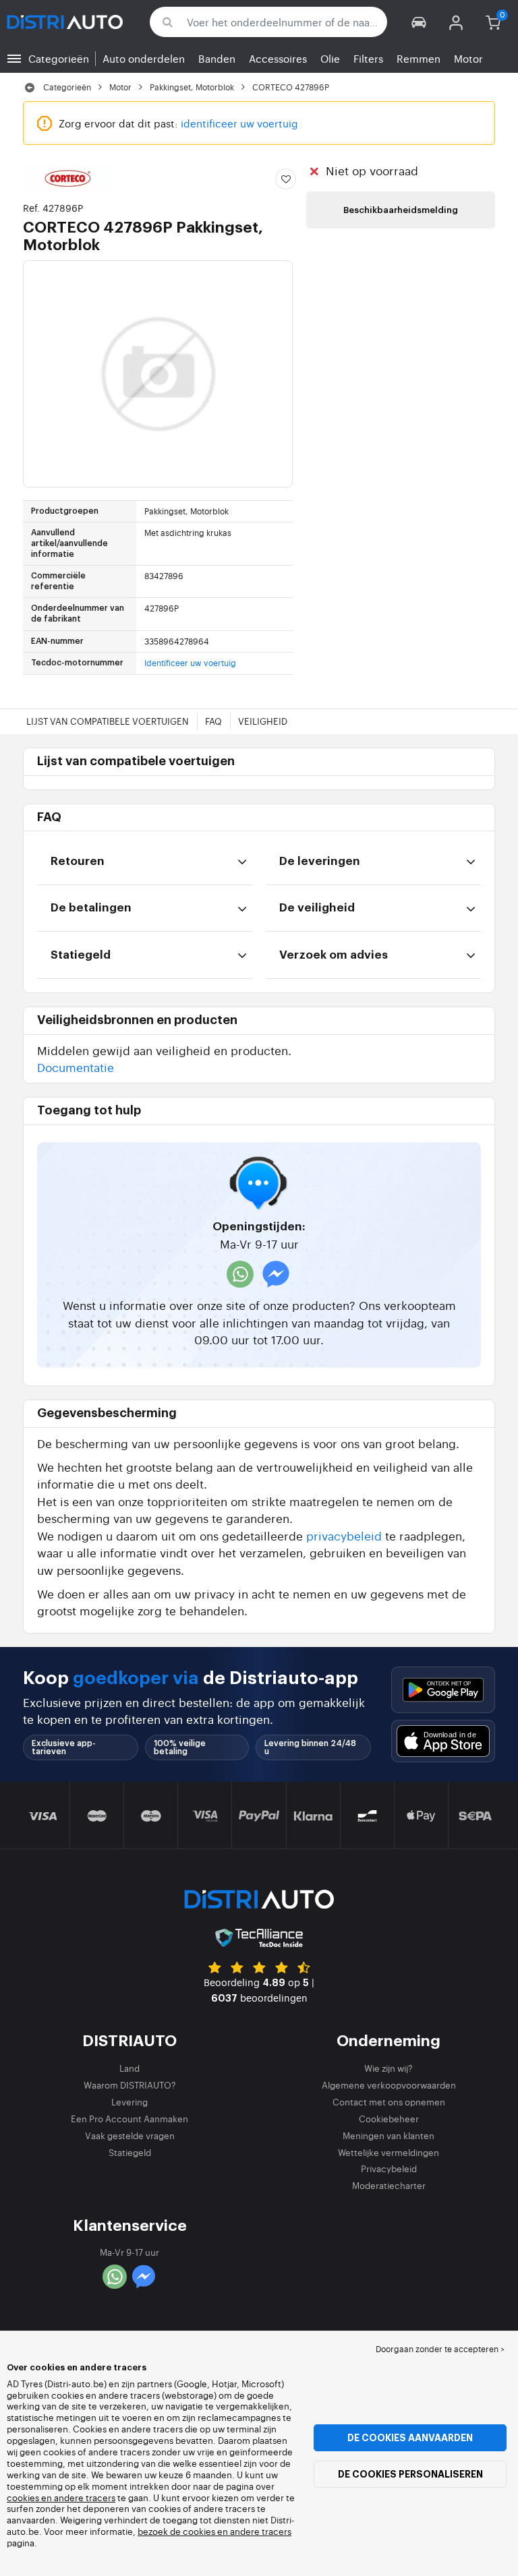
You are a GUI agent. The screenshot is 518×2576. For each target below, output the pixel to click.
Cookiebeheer (389, 2119)
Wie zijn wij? (388, 2068)
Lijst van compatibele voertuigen (108, 721)
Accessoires (278, 58)
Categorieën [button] (59, 58)
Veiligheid (263, 721)
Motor (468, 58)
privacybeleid (344, 1535)
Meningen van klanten (388, 2135)
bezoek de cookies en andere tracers (214, 2531)
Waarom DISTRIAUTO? (130, 2085)
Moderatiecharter (389, 2185)
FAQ (213, 721)
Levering (129, 2102)
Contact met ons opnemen (389, 2102)
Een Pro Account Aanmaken (129, 2119)
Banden (217, 58)
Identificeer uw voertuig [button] (190, 663)
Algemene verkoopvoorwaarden (389, 2085)
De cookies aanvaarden (410, 2438)
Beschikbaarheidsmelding (401, 210)
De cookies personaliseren (410, 2474)
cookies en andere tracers (61, 2497)
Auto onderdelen (144, 58)
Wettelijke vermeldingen (388, 2152)
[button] (419, 22)
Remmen (419, 58)
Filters (368, 58)
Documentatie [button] (76, 1067)
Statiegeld (130, 2152)
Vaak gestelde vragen (130, 2135)
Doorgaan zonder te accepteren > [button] (440, 2349)
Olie (330, 58)
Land (129, 2068)
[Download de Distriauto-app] (443, 1690)
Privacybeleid (389, 2168)
